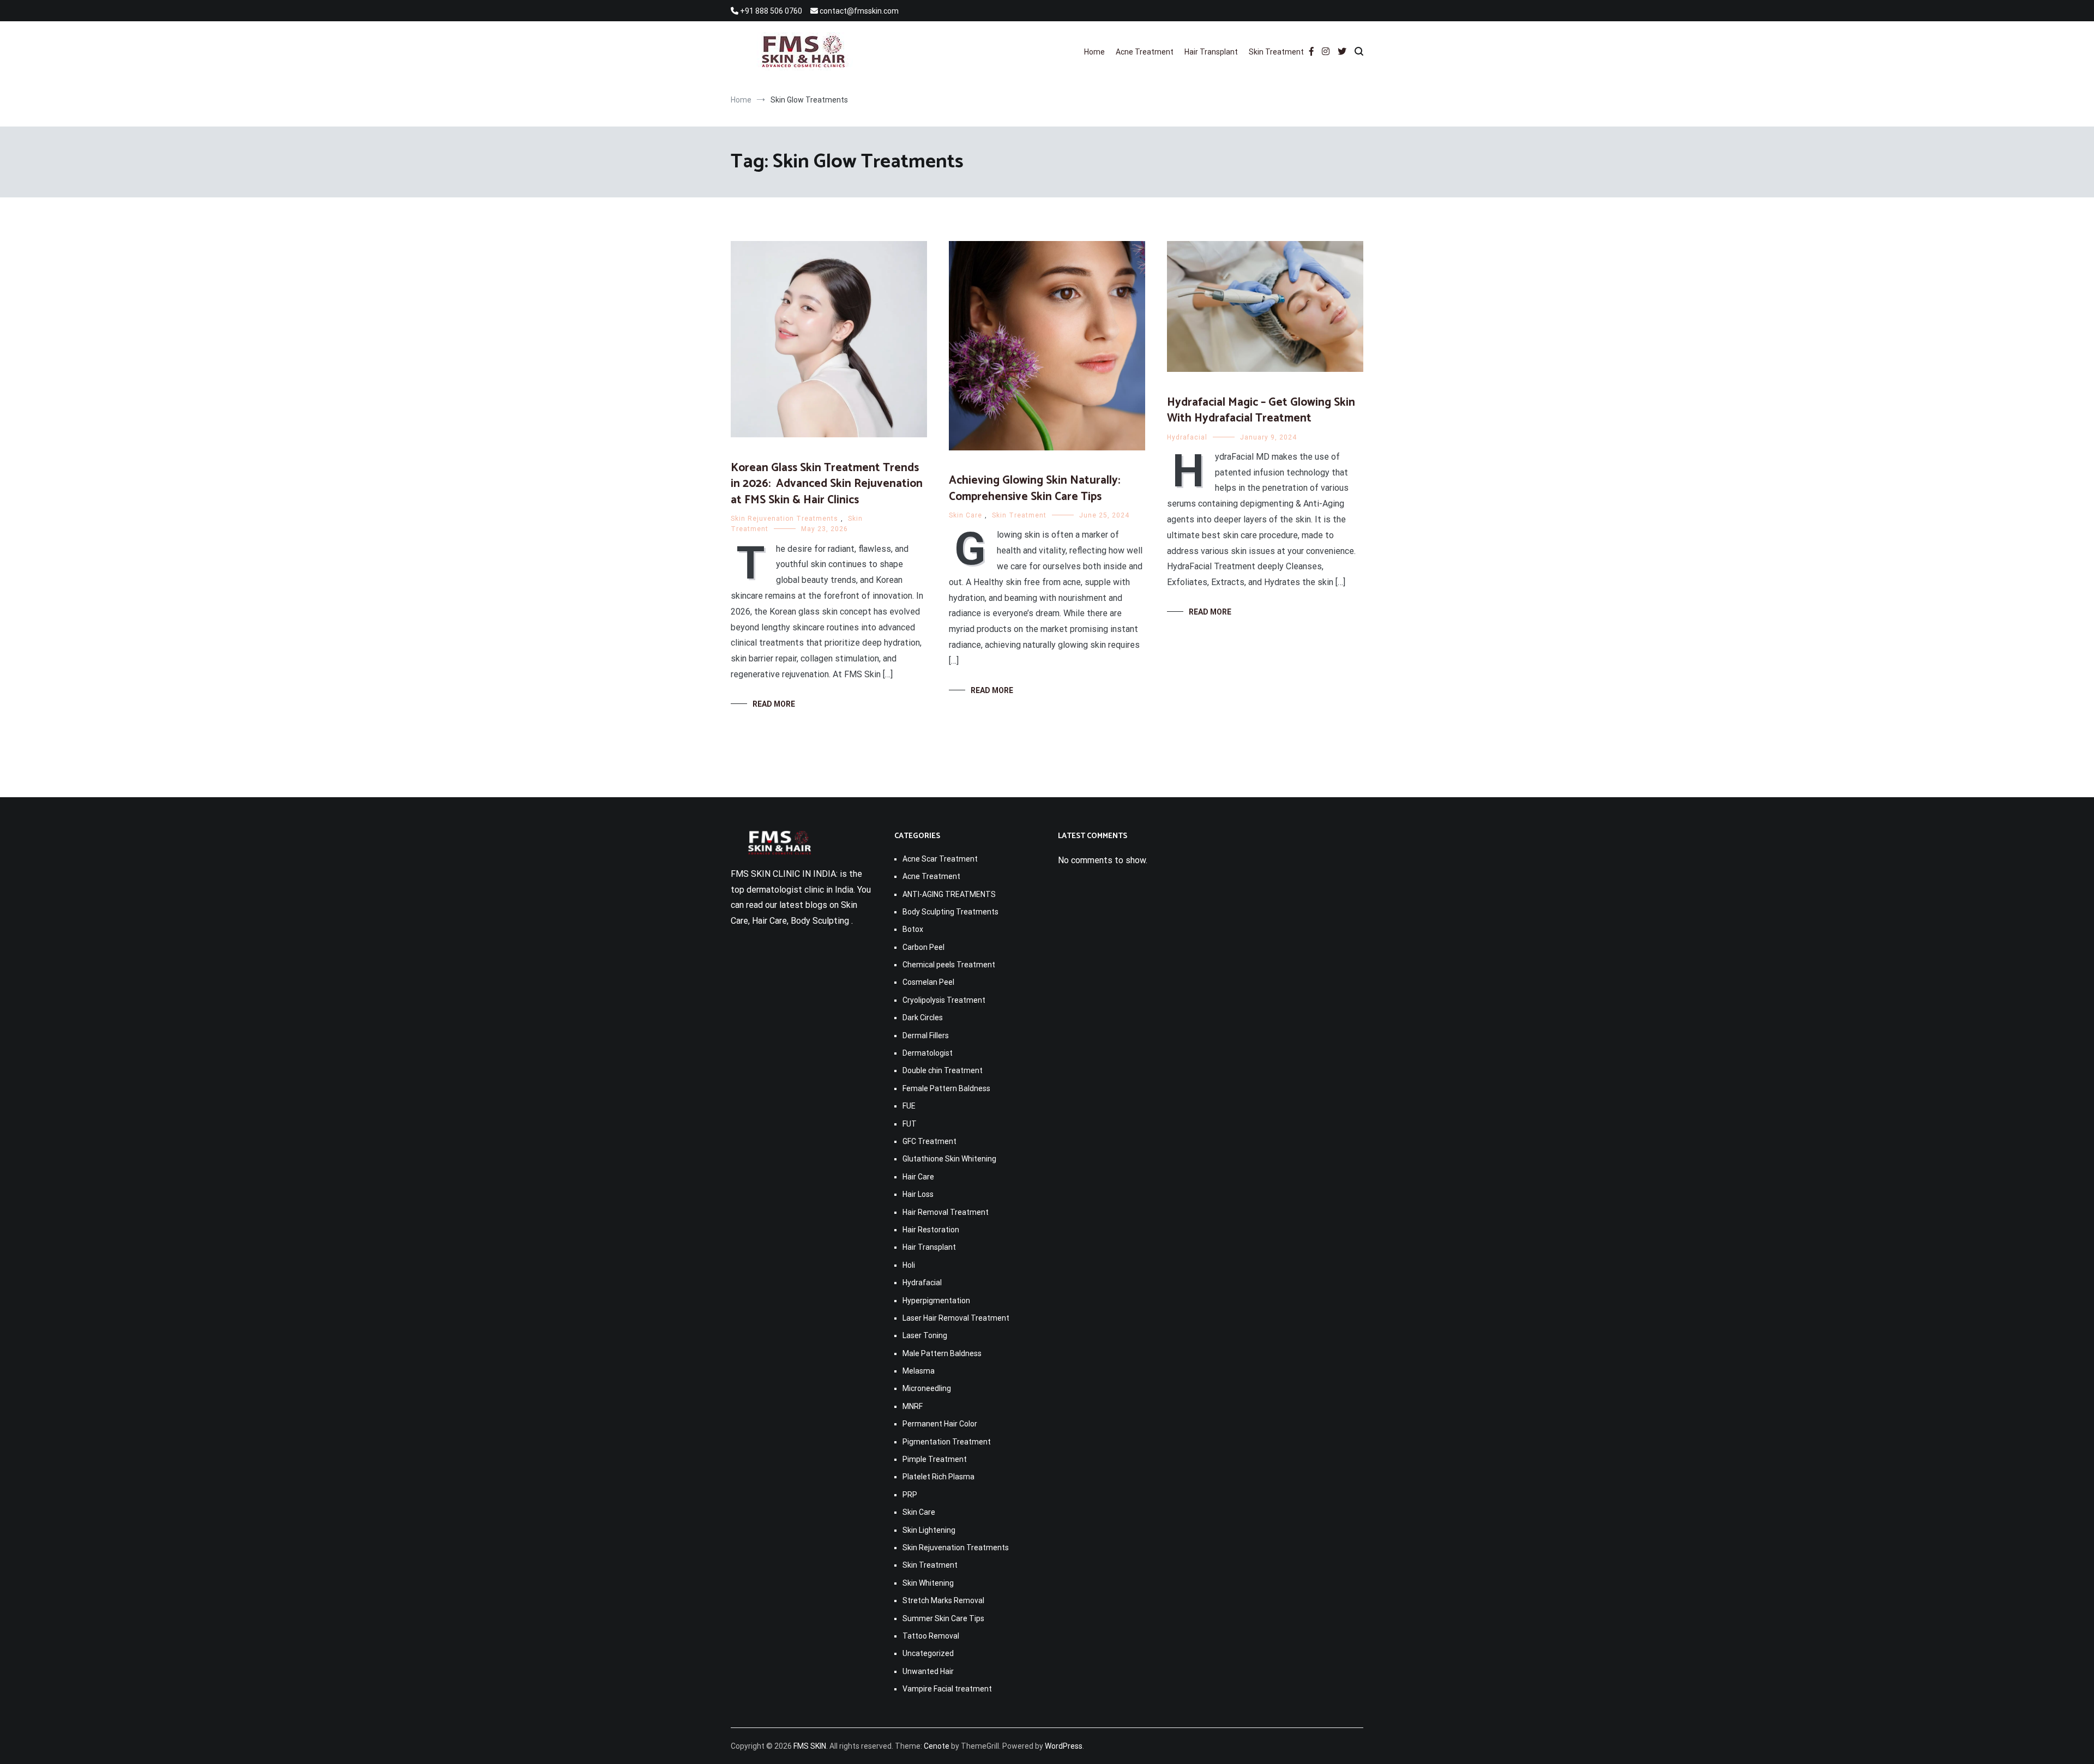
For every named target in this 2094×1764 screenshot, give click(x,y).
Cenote (937, 1746)
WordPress (1064, 1746)
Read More (774, 704)
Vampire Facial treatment (947, 1689)
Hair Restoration (931, 1230)
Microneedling (927, 1388)
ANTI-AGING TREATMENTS (949, 894)
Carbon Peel (923, 947)
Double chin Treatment (943, 1070)
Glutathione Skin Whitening (949, 1159)
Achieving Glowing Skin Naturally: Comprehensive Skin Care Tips (1034, 488)
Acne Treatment (1145, 52)
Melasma (919, 1371)
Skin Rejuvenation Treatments (784, 519)
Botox (913, 929)
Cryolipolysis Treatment (944, 1000)
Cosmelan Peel (928, 982)
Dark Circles (923, 1018)
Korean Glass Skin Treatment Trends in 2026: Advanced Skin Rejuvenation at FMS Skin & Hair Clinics (827, 484)
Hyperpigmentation (936, 1301)
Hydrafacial (1187, 437)
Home (1094, 52)
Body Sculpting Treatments (950, 912)
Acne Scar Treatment (940, 859)
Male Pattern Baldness (942, 1353)
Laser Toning (925, 1335)
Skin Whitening (928, 1583)
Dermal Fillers (926, 1035)
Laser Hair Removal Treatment (956, 1318)
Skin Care (965, 515)
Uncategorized (928, 1653)
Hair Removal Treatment (946, 1212)
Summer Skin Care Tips (943, 1618)
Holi (909, 1265)
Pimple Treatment (935, 1459)
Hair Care (918, 1177)
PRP (910, 1495)
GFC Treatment (929, 1141)
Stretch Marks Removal (943, 1600)
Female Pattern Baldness (946, 1088)
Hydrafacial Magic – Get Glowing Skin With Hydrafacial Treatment (1261, 410)
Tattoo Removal (931, 1636)
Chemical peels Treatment (949, 965)
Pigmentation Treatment (947, 1442)
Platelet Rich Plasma (938, 1477)
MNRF (913, 1406)
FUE (909, 1106)
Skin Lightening (929, 1530)
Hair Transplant (1211, 52)
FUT (910, 1124)
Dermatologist (928, 1053)
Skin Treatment (1276, 52)
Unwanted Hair (928, 1671)
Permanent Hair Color (940, 1424)
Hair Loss (918, 1194)
